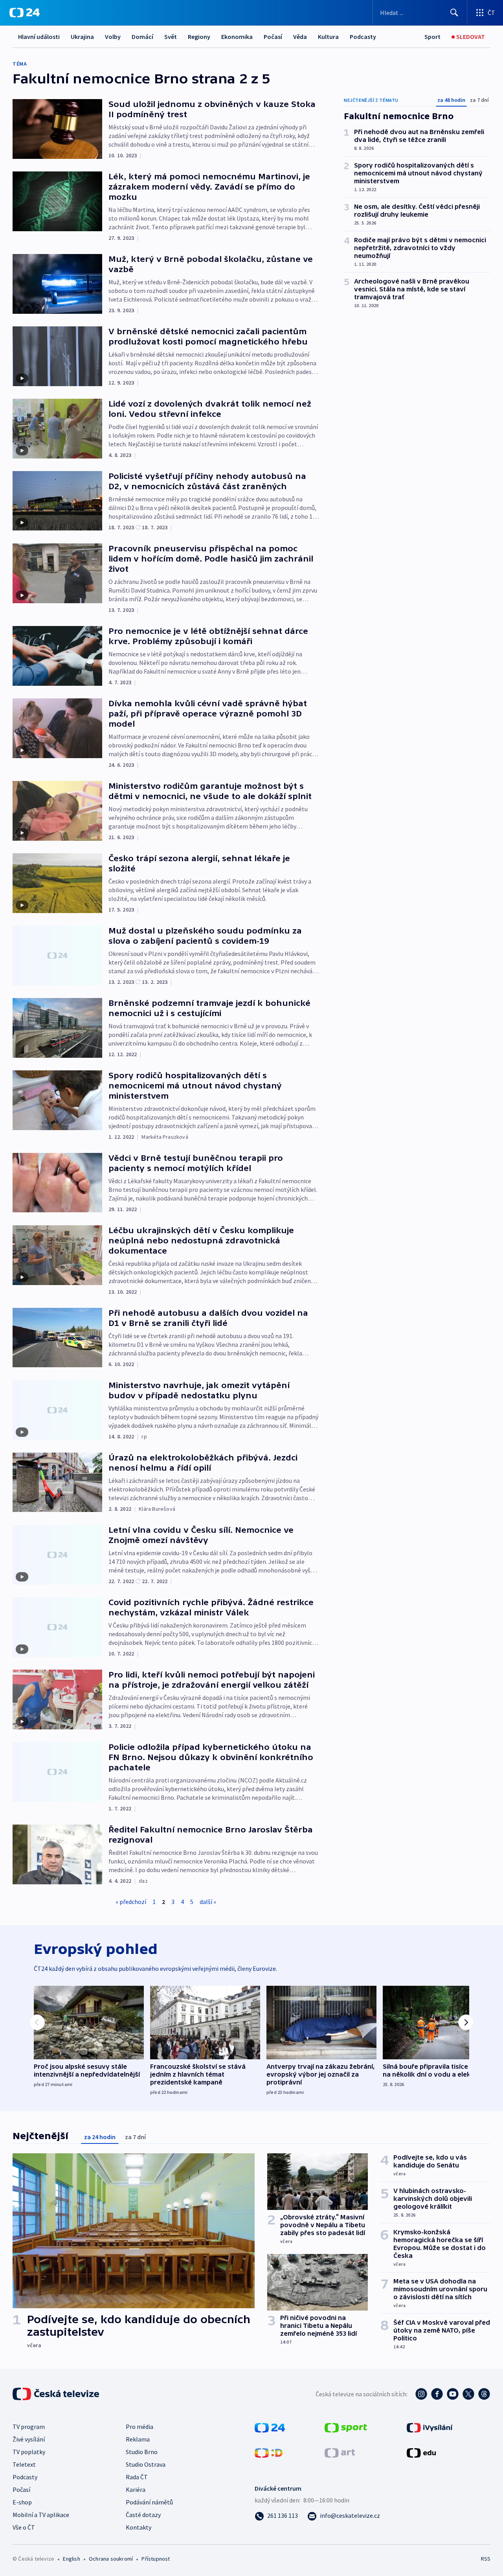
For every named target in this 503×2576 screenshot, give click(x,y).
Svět (171, 37)
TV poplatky (29, 2452)
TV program (29, 2427)
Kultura (328, 37)
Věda (300, 37)
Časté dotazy (143, 2515)
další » (208, 1902)
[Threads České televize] (484, 2394)
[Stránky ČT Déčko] (269, 2452)
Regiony (199, 37)
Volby (113, 37)
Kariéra (136, 2489)
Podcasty (363, 37)
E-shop (22, 2502)
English (71, 2559)
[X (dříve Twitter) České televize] (468, 2394)
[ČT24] (25, 13)
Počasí (273, 37)
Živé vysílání (29, 2439)
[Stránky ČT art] (340, 2452)
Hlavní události (39, 37)
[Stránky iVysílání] (430, 2427)
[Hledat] (454, 13)
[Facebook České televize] (437, 2394)
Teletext (24, 2464)
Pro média (140, 2427)
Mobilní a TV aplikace (41, 2515)
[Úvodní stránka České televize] (57, 2394)
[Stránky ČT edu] (421, 2452)
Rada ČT (137, 2477)
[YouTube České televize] (453, 2394)
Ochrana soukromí (111, 2559)
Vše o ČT (24, 2527)
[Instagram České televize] (421, 2394)
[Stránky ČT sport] (346, 2427)
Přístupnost (156, 2559)
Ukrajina (82, 37)
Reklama (138, 2439)
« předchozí (131, 1902)
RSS (486, 2559)
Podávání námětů (149, 2502)
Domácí (142, 37)
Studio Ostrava (146, 2464)
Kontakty (139, 2527)
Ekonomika (237, 37)
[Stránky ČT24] (270, 2427)
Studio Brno (142, 2452)
